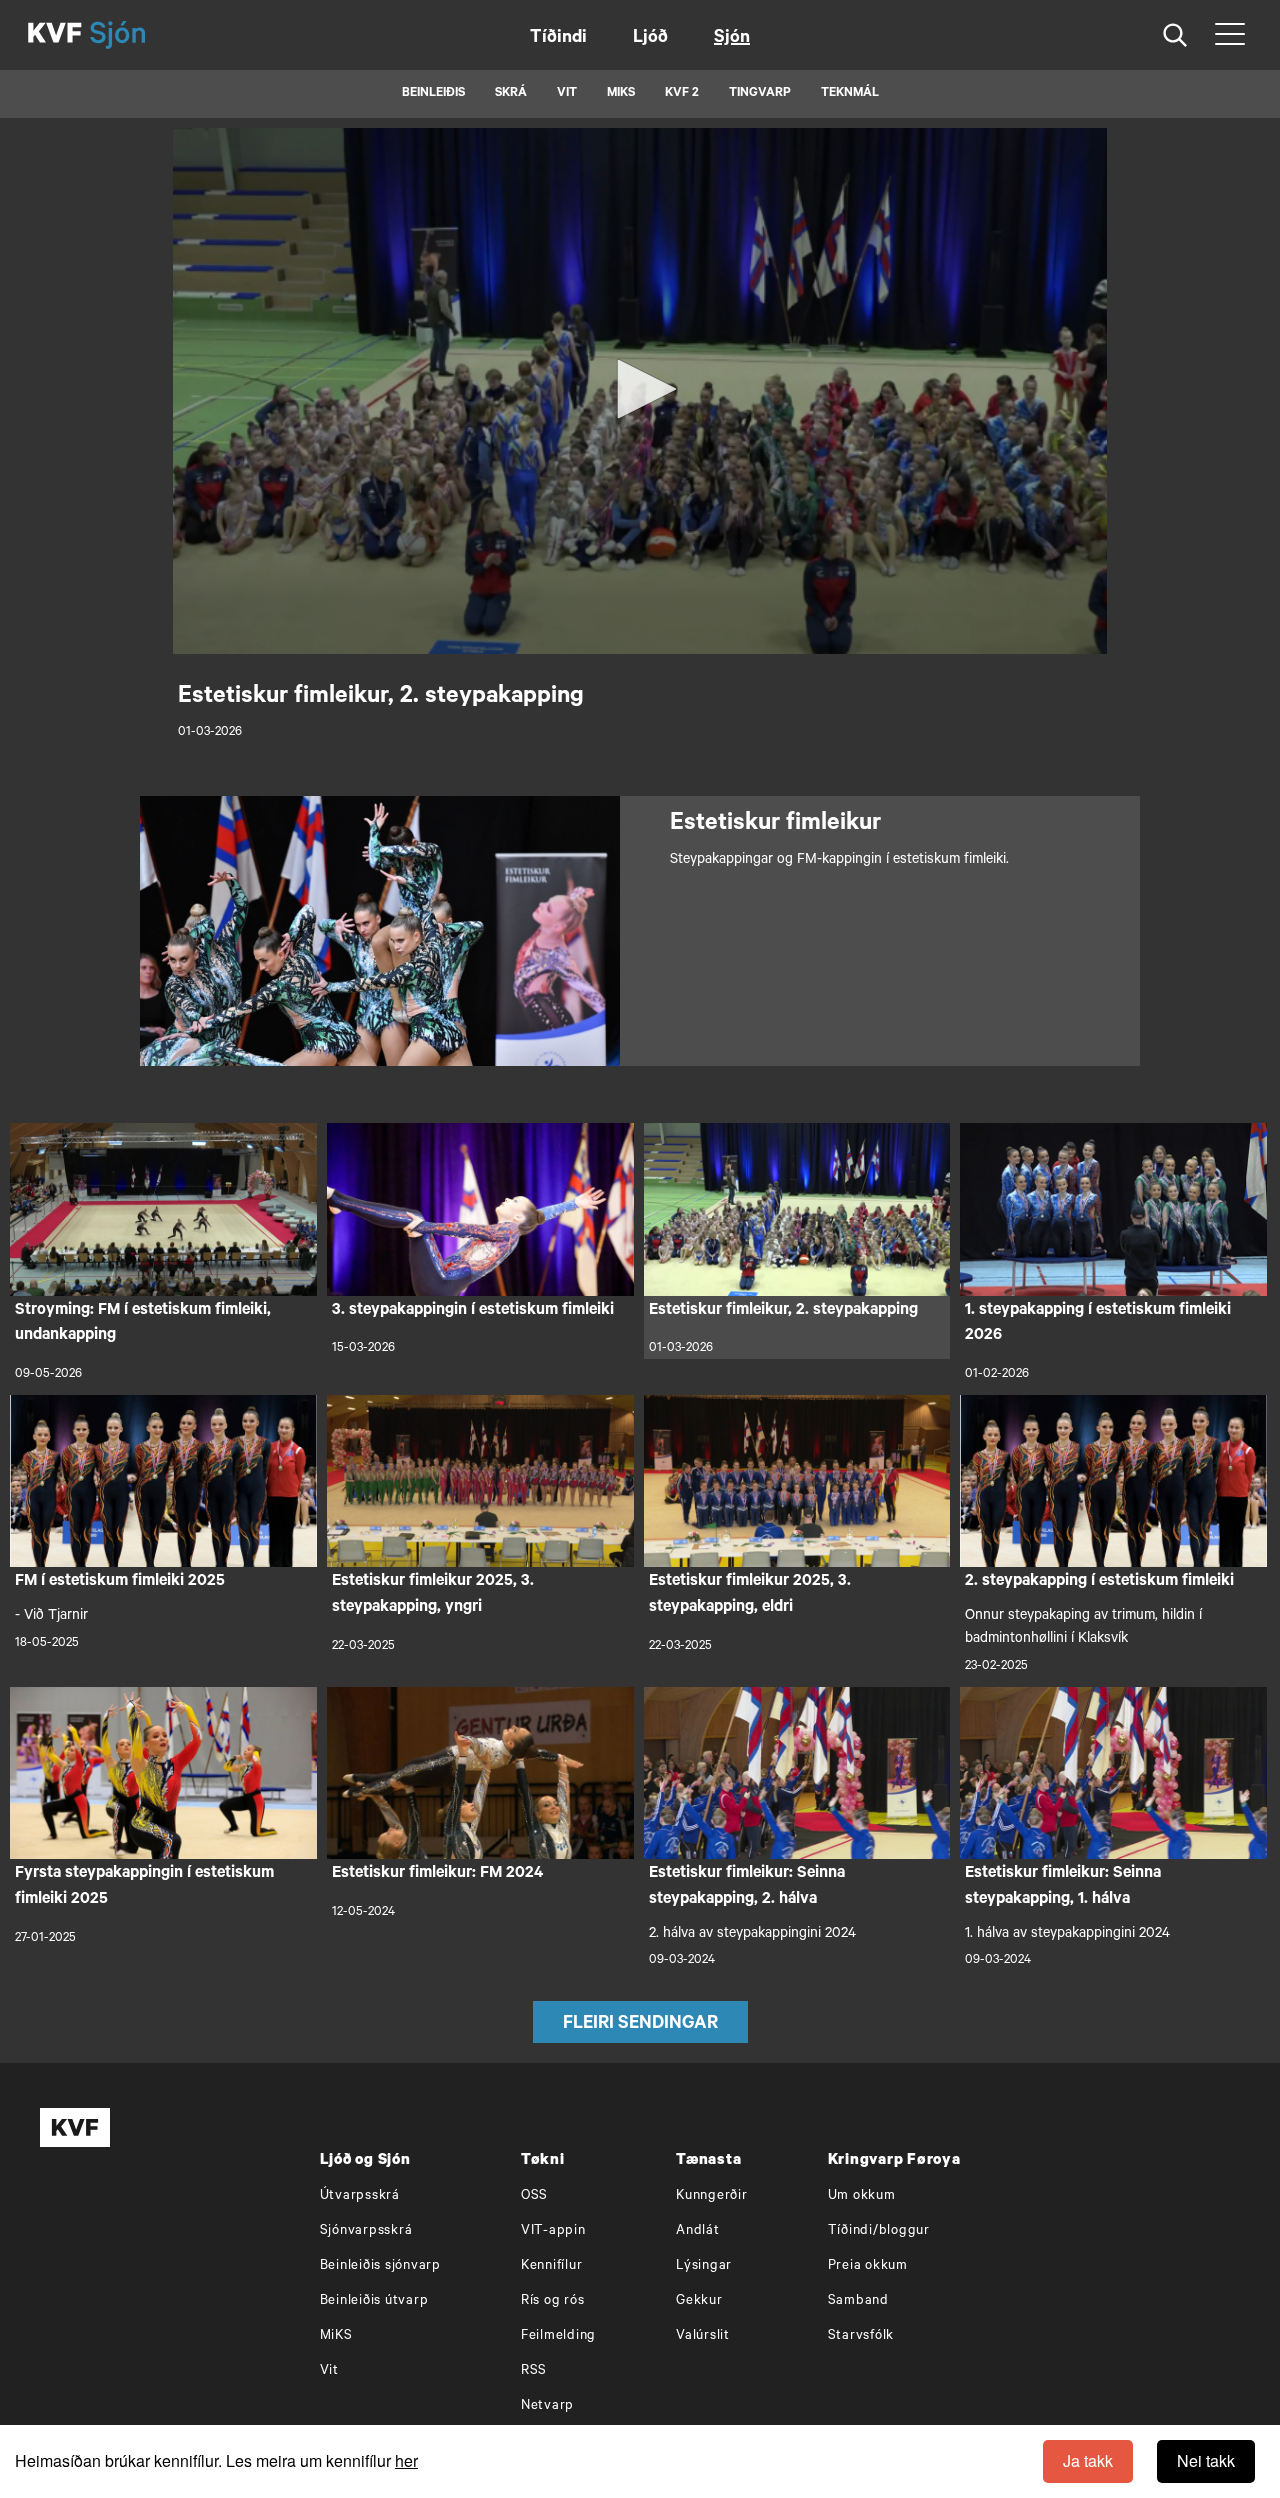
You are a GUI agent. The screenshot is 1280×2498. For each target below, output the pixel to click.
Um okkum (862, 2196)
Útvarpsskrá (360, 2196)
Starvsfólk (861, 2336)
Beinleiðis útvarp (374, 2301)
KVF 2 (682, 94)
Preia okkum (868, 2266)
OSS (534, 2196)
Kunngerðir (712, 2196)
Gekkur (699, 2301)
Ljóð (650, 39)
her (406, 2460)
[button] (640, 389)
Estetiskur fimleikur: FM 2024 (437, 1874)
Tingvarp (760, 94)
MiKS (621, 94)
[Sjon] (135, 35)
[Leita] (1175, 35)
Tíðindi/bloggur (879, 2231)
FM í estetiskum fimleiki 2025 (120, 1582)
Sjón (732, 39)
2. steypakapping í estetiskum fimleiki (1099, 1582)
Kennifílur (552, 2266)
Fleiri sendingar (640, 2025)
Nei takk (1206, 2460)
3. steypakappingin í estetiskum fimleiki (473, 1311)
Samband (858, 2301)
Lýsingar (704, 2266)
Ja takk (1088, 2460)
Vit (329, 2371)
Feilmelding (558, 2336)
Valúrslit (703, 2336)
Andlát (698, 2231)
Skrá (511, 94)
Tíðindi (558, 39)
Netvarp (547, 2406)
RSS (534, 2371)
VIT (567, 94)
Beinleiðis (433, 94)
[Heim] (55, 35)
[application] (640, 391)
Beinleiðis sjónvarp (380, 2266)
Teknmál (850, 94)
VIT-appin (553, 2231)
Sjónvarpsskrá (366, 2231)
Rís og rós (553, 2301)
